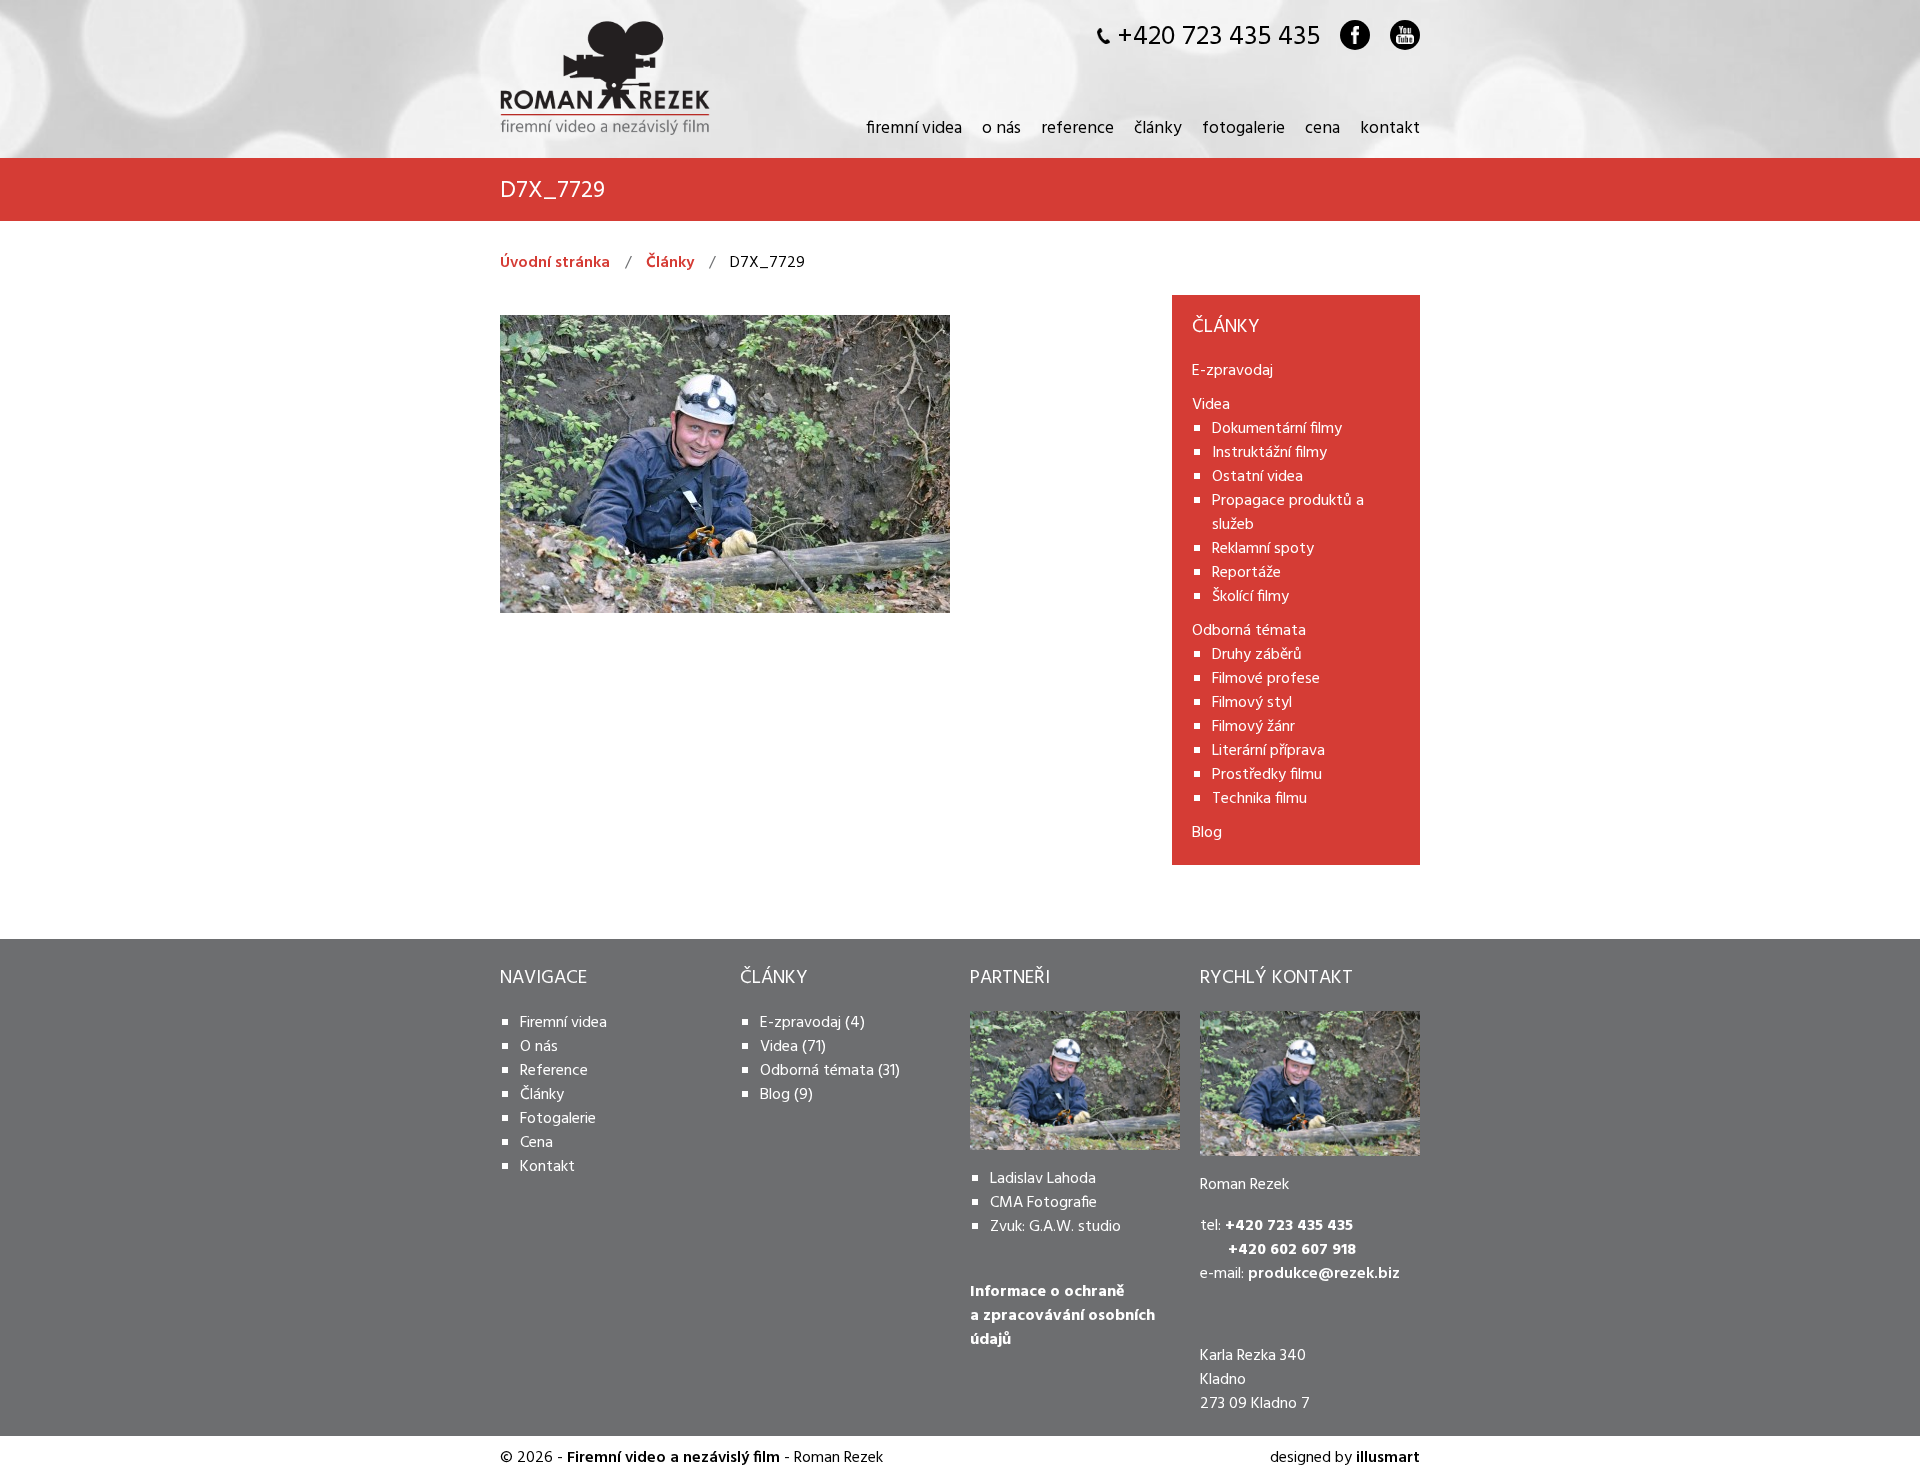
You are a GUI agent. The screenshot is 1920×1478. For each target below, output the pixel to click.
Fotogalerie (1243, 126)
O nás (1001, 126)
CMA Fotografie (1043, 1203)
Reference (1077, 126)
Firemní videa (914, 126)
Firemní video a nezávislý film (673, 1458)
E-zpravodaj (800, 1023)
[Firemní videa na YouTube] (1405, 35)
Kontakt (1390, 126)
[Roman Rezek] (605, 77)
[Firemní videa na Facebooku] (1355, 35)
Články (1158, 126)
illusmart (1388, 1458)
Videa (779, 1047)
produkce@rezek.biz (1324, 1274)
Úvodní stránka (555, 263)
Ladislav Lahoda (1043, 1179)
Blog (775, 1095)
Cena (1322, 126)
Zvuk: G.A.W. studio (1055, 1227)
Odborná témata (817, 1071)
